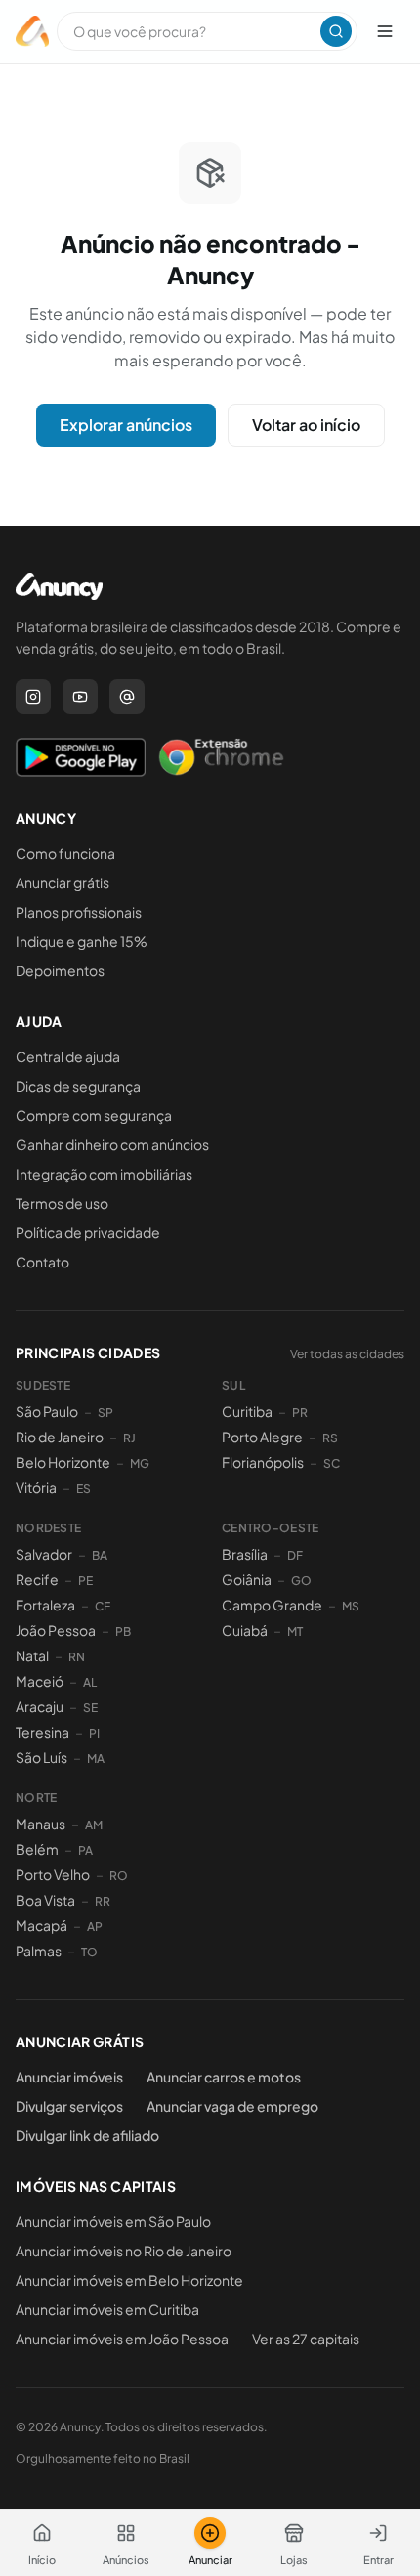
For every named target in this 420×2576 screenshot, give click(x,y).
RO (119, 1876)
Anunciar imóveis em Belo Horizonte (129, 2280)
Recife (37, 1579)
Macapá (42, 1925)
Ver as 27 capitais (306, 2339)
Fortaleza (45, 1605)
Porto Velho (53, 1874)
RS (330, 1438)
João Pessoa (56, 1630)
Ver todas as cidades (347, 1354)
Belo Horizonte (63, 1462)
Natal (32, 1655)
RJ (129, 1438)
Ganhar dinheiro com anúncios (112, 1144)
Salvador (44, 1554)
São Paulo (47, 1411)
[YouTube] (80, 697)
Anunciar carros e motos (224, 2077)
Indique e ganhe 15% (82, 941)
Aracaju (40, 1706)
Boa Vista (45, 1900)
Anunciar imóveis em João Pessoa (122, 2339)
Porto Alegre (262, 1437)
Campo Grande (272, 1605)
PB (123, 1631)
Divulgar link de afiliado (87, 2135)
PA (85, 1850)
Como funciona (65, 853)
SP (105, 1413)
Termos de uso (62, 1203)
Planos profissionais (79, 912)
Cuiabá (245, 1630)
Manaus (41, 1824)
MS (351, 1606)
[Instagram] (33, 697)
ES (84, 1489)
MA (96, 1759)
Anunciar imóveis (69, 2077)
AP (95, 1927)
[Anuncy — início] (32, 31)
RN (77, 1657)
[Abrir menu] (385, 31)
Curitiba (247, 1411)
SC (332, 1463)
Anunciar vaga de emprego (232, 2106)
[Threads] (127, 697)
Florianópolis (263, 1462)
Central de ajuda (68, 1056)
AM (94, 1825)
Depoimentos (60, 970)
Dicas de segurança (78, 1086)
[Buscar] (336, 31)
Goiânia (247, 1579)
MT (295, 1631)
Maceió (40, 1681)
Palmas (39, 1951)
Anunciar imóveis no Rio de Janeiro (124, 2251)
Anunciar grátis (63, 882)
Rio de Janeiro (60, 1437)
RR (103, 1901)
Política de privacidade (88, 1232)
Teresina (42, 1732)
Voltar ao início (306, 425)
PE (85, 1581)
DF (295, 1555)
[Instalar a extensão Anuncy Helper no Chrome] (221, 757)
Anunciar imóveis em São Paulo (113, 2221)
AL (90, 1682)
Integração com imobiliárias (104, 1174)
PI (94, 1733)
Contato (42, 1262)
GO (301, 1581)
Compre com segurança (94, 1115)
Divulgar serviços (69, 2106)
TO (89, 1952)
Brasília (245, 1554)
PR (300, 1413)
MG (140, 1463)
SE (90, 1708)
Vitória (36, 1487)
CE (103, 1606)
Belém (37, 1849)
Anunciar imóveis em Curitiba (107, 2309)
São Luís (42, 1757)
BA (100, 1555)
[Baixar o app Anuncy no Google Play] (81, 757)
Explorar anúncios (126, 425)
